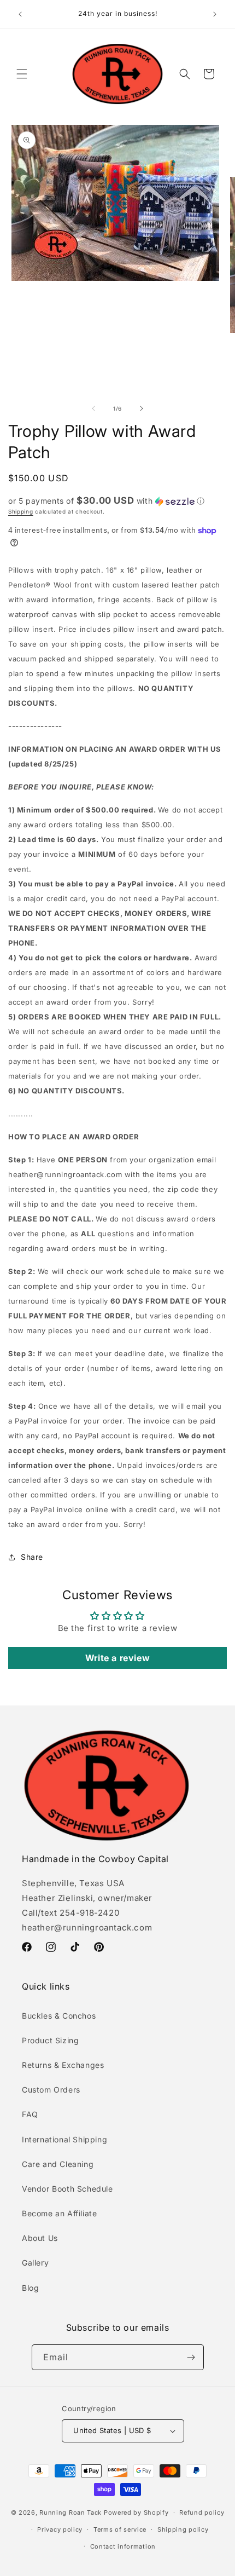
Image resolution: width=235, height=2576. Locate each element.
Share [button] (32, 1557)
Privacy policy (60, 2529)
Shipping (21, 511)
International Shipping (64, 2139)
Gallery (35, 2263)
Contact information (123, 2546)
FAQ (30, 2114)
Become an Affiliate (59, 2213)
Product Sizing (50, 2040)
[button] (22, 74)
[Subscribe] (191, 2357)
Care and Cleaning (58, 2164)
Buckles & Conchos (59, 2016)
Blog (30, 2288)
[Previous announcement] (20, 14)
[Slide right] (142, 408)
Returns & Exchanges (63, 2065)
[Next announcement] (215, 14)
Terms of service (120, 2529)
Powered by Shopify (136, 2512)
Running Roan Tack (70, 2512)
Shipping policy (183, 2529)
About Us (40, 2238)
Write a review (117, 1658)
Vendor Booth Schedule (67, 2189)
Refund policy (202, 2512)
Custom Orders (51, 2090)
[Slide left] (93, 408)
